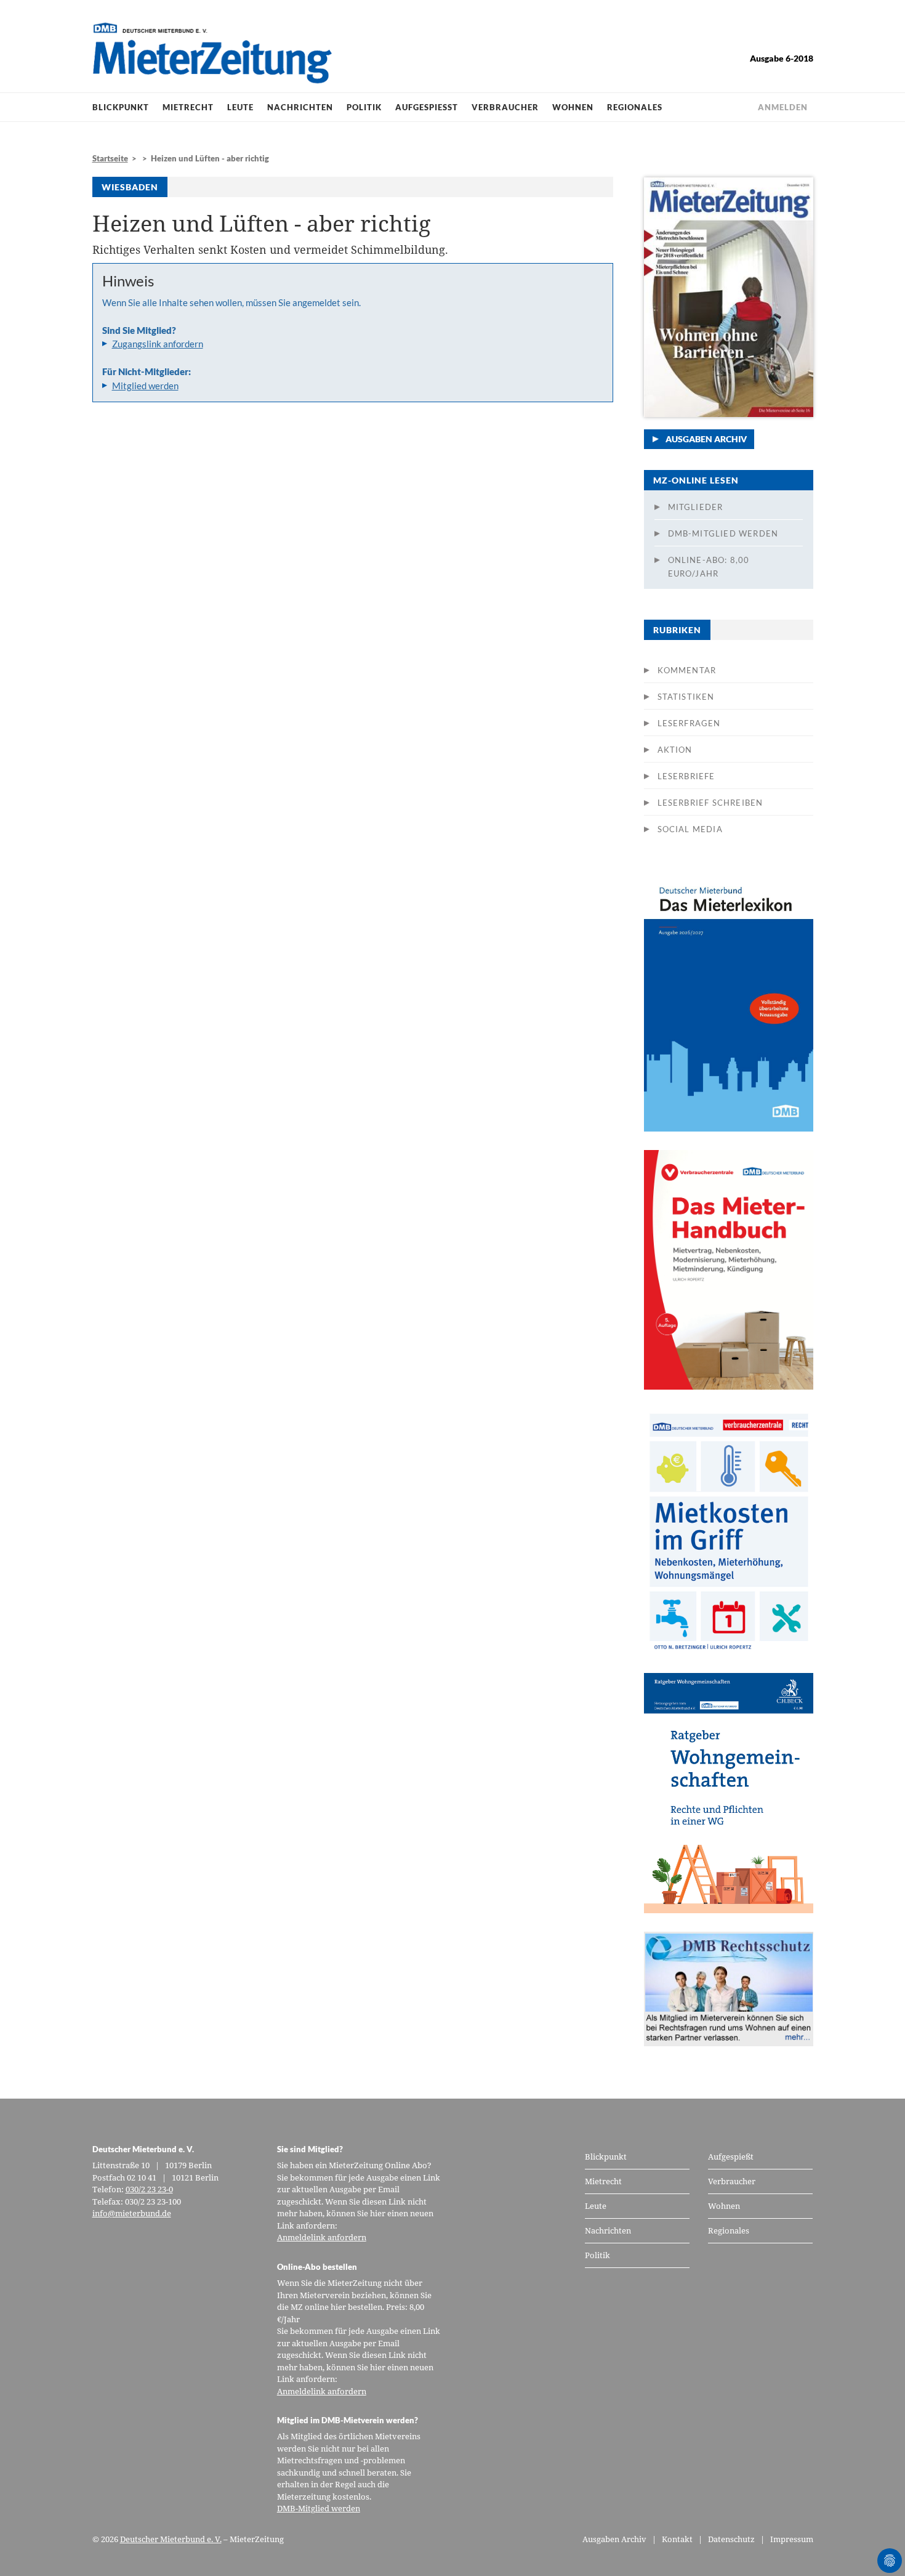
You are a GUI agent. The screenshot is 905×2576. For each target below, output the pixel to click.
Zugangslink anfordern (158, 344)
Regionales (635, 107)
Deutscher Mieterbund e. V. (171, 2539)
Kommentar (687, 670)
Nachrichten (300, 107)
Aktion (675, 750)
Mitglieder (696, 507)
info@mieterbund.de (132, 2213)
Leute (240, 107)
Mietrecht (188, 107)
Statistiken (686, 697)
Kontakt (677, 2539)
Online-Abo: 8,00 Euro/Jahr (709, 567)
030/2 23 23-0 (149, 2189)
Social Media (690, 829)
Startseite (110, 158)
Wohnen (573, 107)
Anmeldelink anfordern (322, 2237)
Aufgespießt (427, 107)
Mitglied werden (145, 386)
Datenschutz (731, 2539)
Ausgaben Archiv (706, 439)
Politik (364, 107)
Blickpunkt (121, 107)
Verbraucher (505, 107)
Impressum (792, 2539)
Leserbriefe (686, 776)
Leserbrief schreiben (710, 803)
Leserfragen (689, 723)
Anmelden (783, 107)
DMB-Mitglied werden (723, 533)
